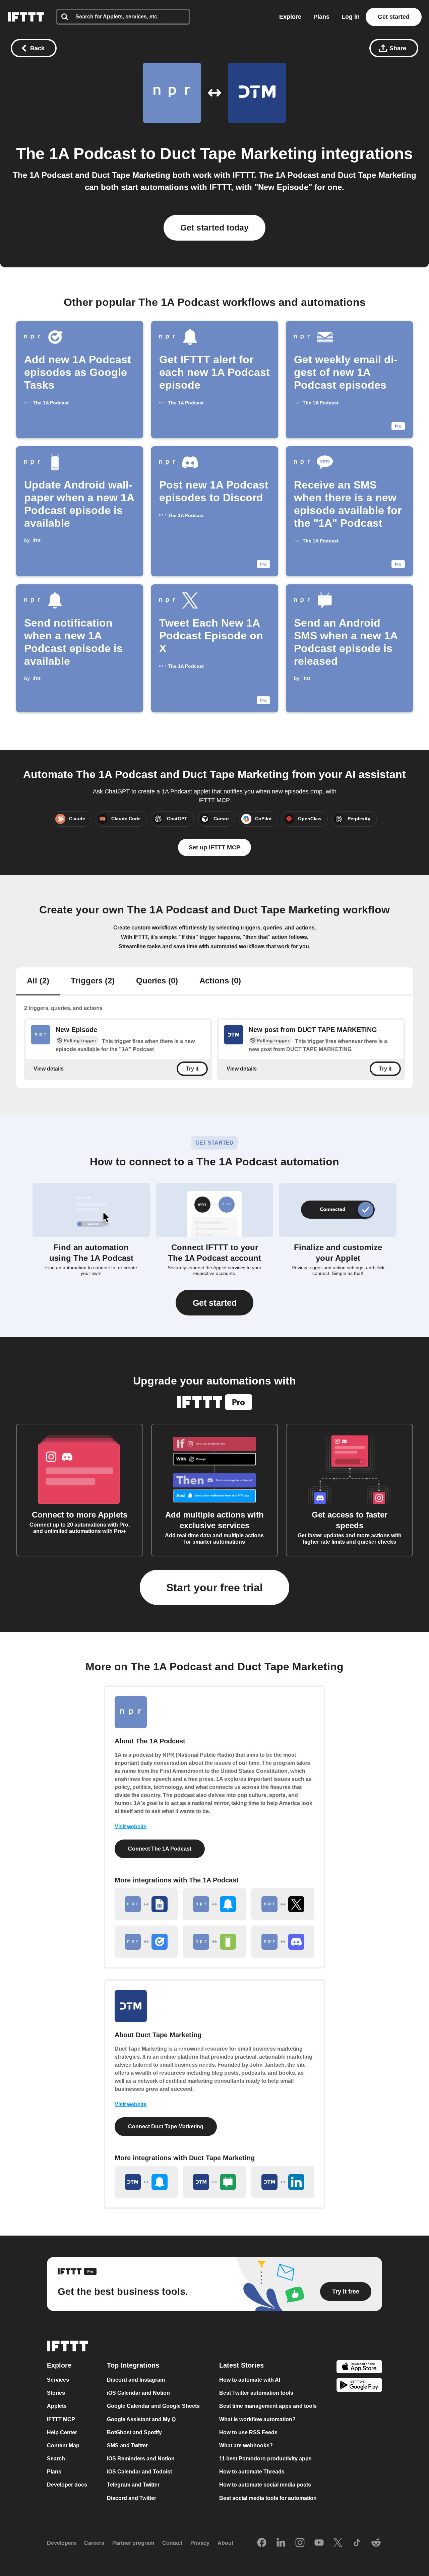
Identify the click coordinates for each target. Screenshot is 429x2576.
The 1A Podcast (76, 154)
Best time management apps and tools (268, 2406)
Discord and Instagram (136, 2380)
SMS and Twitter (127, 2445)
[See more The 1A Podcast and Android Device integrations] (214, 1942)
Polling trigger (80, 1040)
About (225, 2543)
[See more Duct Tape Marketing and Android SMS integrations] (214, 2182)
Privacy (200, 2543)
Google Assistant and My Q (141, 2419)
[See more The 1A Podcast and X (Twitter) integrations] (283, 1904)
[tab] (38, 981)
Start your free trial (214, 1588)
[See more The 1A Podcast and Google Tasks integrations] (146, 1942)
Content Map (63, 2445)
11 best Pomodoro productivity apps (265, 2459)
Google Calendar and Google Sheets (153, 2406)
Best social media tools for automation (268, 2498)
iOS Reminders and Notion (141, 2459)
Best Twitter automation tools (256, 2393)
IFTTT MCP (61, 2419)
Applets (57, 2406)
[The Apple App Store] (359, 2367)
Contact (172, 2543)
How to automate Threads (252, 2472)
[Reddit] (376, 2543)
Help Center (62, 2432)
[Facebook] (262, 2543)
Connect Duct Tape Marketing (166, 2127)
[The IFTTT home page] (26, 17)
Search (56, 2459)
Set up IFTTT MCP (214, 847)
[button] (214, 1303)
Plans (321, 17)
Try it (192, 1069)
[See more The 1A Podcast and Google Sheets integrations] (146, 1904)
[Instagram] (300, 2543)
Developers (62, 2543)
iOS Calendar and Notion (138, 2393)
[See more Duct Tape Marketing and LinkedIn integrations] (283, 2182)
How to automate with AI (250, 2380)
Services (58, 2380)
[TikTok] (357, 2543)
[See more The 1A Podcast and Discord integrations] (283, 1942)
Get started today (214, 228)
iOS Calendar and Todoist (139, 2472)
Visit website (131, 1827)
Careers (94, 2543)
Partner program (133, 2543)
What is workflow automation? (257, 2419)
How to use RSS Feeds (248, 2432)
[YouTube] (319, 2543)
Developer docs (67, 2485)
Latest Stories (241, 2365)
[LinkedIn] (281, 2543)
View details (49, 1068)
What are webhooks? (246, 2445)
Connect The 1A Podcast (160, 1849)
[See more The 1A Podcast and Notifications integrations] (214, 1904)
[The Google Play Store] (359, 2386)
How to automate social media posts (265, 2485)
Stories (56, 2393)
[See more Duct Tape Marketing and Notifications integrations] (146, 2182)
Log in (351, 17)
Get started (394, 17)
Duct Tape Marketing (238, 154)
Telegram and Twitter (133, 2485)
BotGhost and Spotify (134, 2432)
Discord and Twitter (132, 2498)
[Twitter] (338, 2543)
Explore (290, 17)
